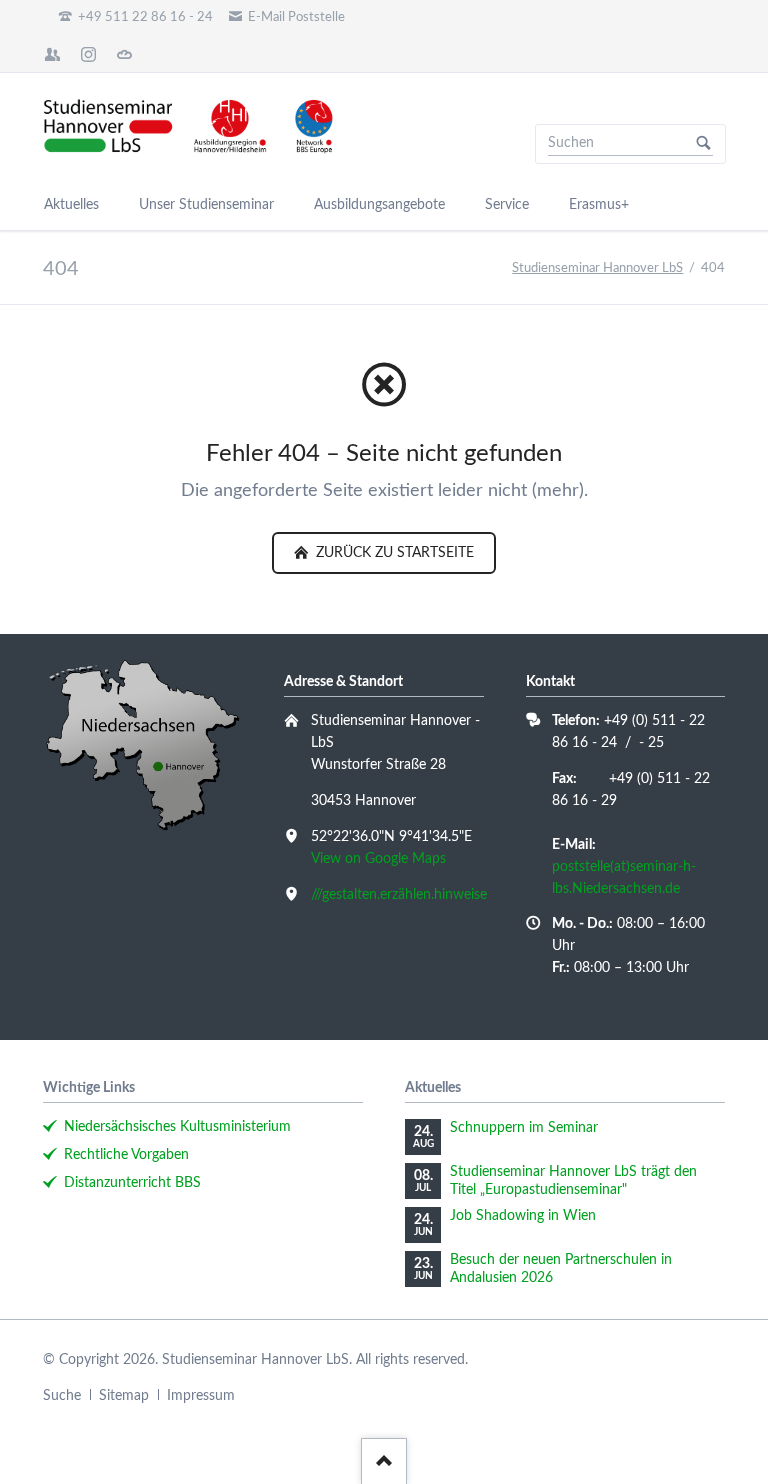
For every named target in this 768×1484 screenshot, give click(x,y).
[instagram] (89, 54)
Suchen (704, 144)
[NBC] (125, 54)
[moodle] (53, 54)
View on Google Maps (378, 859)
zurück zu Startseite (393, 553)
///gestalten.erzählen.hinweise (399, 895)
